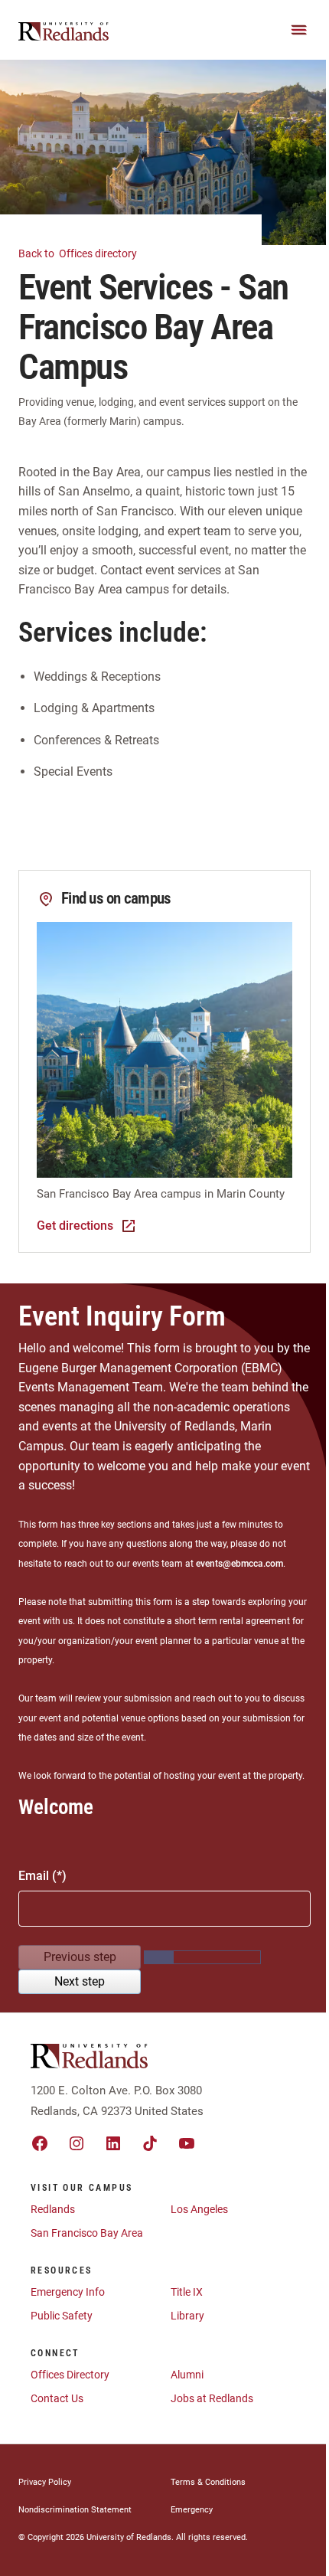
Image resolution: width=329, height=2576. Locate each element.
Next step (80, 1981)
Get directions (75, 1226)
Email (34, 1876)
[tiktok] (150, 2143)
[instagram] (77, 2143)
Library (187, 2316)
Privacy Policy (45, 2482)
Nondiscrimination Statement (75, 2510)
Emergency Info (68, 2292)
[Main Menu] (299, 30)
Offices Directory (70, 2375)
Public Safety (62, 2316)
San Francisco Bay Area (87, 2233)
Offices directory (79, 253)
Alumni (187, 2375)
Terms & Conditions (208, 2482)
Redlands (53, 2209)
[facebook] (40, 2143)
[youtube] (187, 2143)
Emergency (192, 2510)
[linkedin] (113, 2143)
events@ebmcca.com (239, 1564)
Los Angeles (199, 2209)
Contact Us (57, 2398)
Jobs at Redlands (212, 2398)
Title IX (187, 2292)
